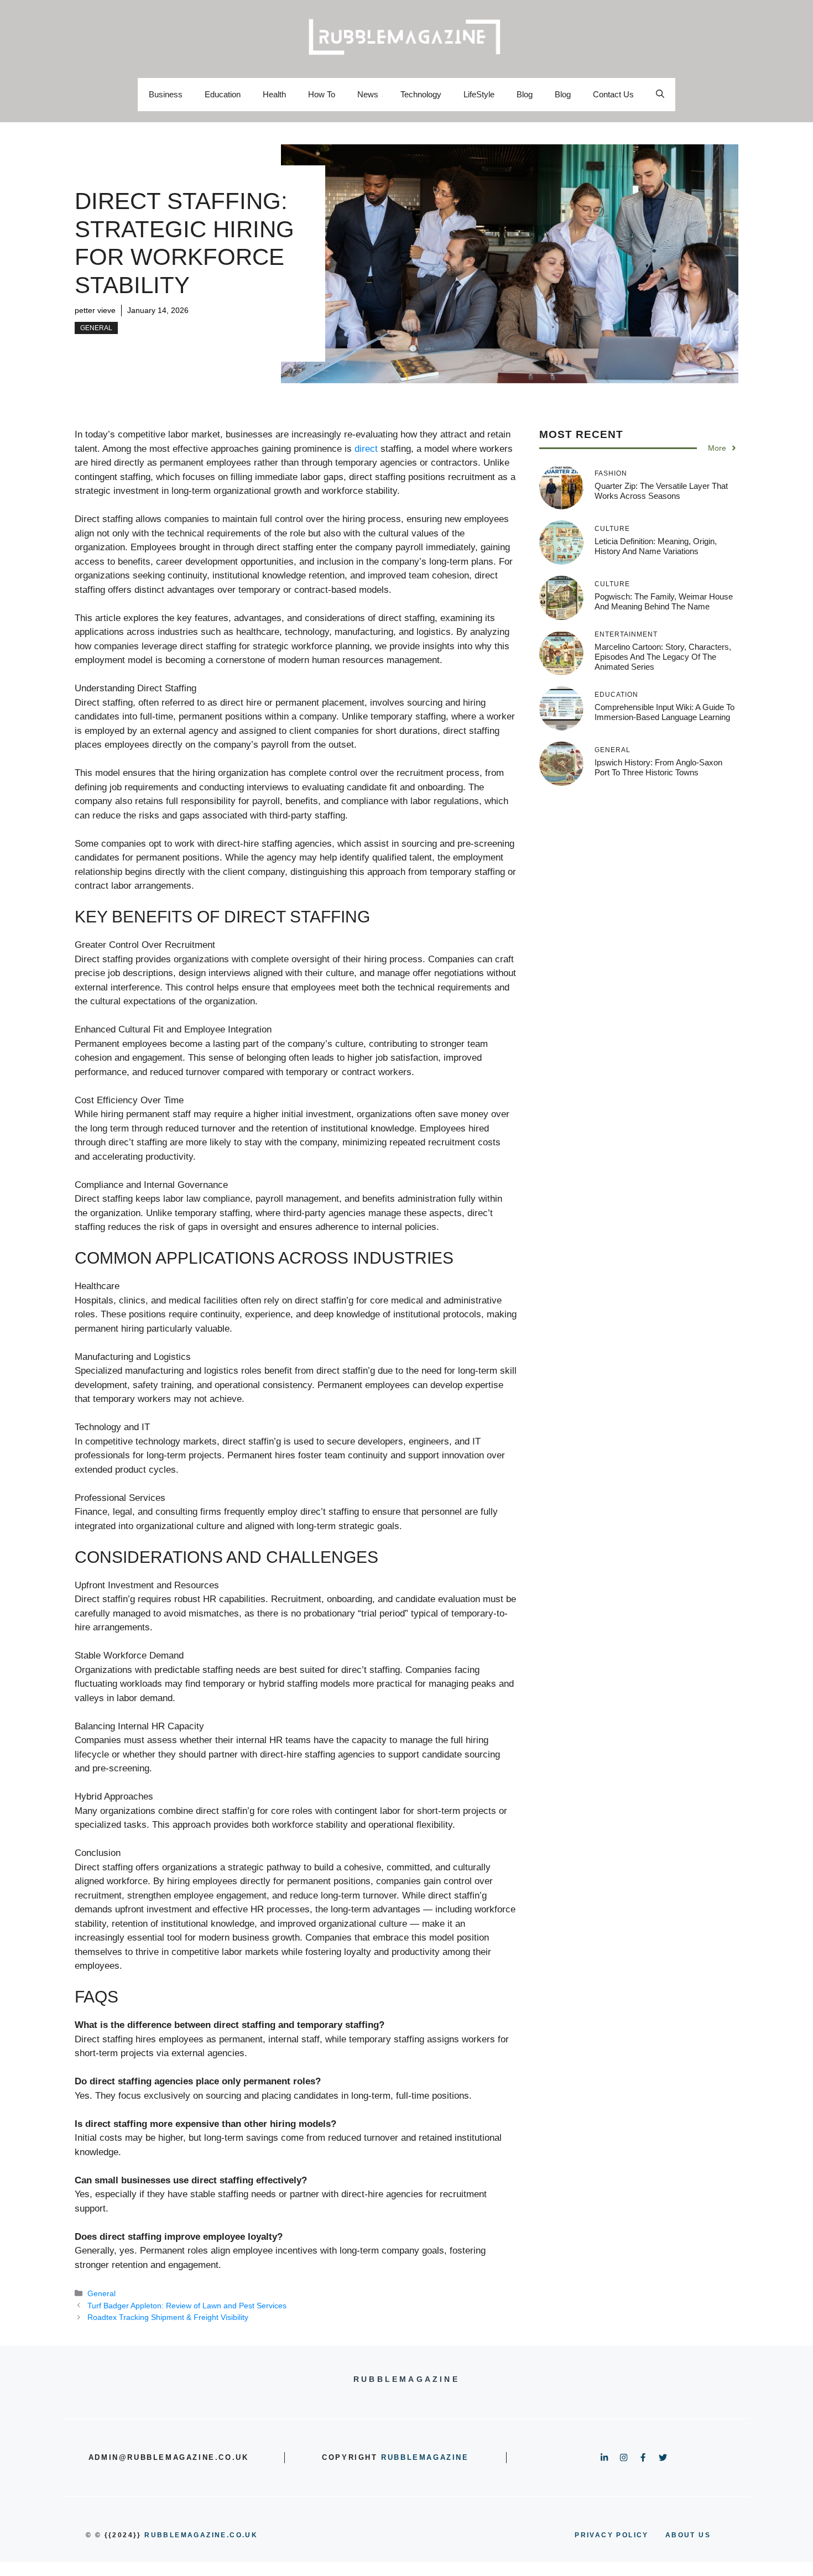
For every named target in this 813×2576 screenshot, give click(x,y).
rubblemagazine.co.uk (201, 2535)
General (96, 328)
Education (223, 94)
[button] (660, 95)
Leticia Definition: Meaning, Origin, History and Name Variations (656, 546)
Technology (421, 94)
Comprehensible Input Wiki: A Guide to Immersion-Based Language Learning (665, 712)
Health (274, 94)
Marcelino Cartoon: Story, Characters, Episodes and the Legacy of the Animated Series (663, 657)
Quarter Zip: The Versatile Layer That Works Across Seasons (661, 491)
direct (366, 449)
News (368, 94)
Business (166, 94)
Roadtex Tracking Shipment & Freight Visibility (168, 2317)
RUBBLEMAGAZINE (425, 2457)
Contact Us (613, 94)
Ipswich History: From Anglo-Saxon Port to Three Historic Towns (658, 767)
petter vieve (95, 310)
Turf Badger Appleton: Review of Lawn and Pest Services (187, 2306)
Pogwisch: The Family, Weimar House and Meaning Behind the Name (664, 601)
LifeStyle (479, 94)
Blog (525, 94)
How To (322, 94)
